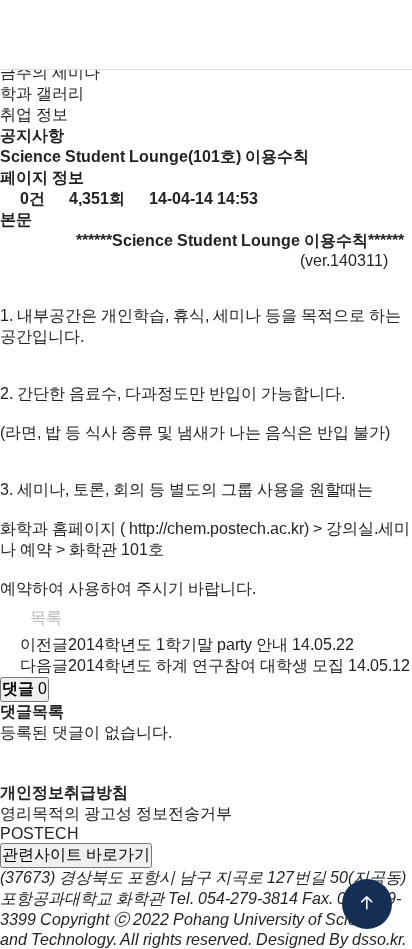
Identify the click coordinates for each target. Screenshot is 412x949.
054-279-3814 (248, 898)
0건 (30, 198)
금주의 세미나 (50, 72)
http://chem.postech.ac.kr (216, 528)
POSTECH (39, 833)
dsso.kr (377, 939)
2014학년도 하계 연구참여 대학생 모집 (206, 665)
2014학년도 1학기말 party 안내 (178, 644)
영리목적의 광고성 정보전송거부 (116, 813)
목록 (44, 617)
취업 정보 (34, 114)
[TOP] (367, 904)
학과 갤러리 (42, 93)
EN (303, 36)
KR (269, 36)
